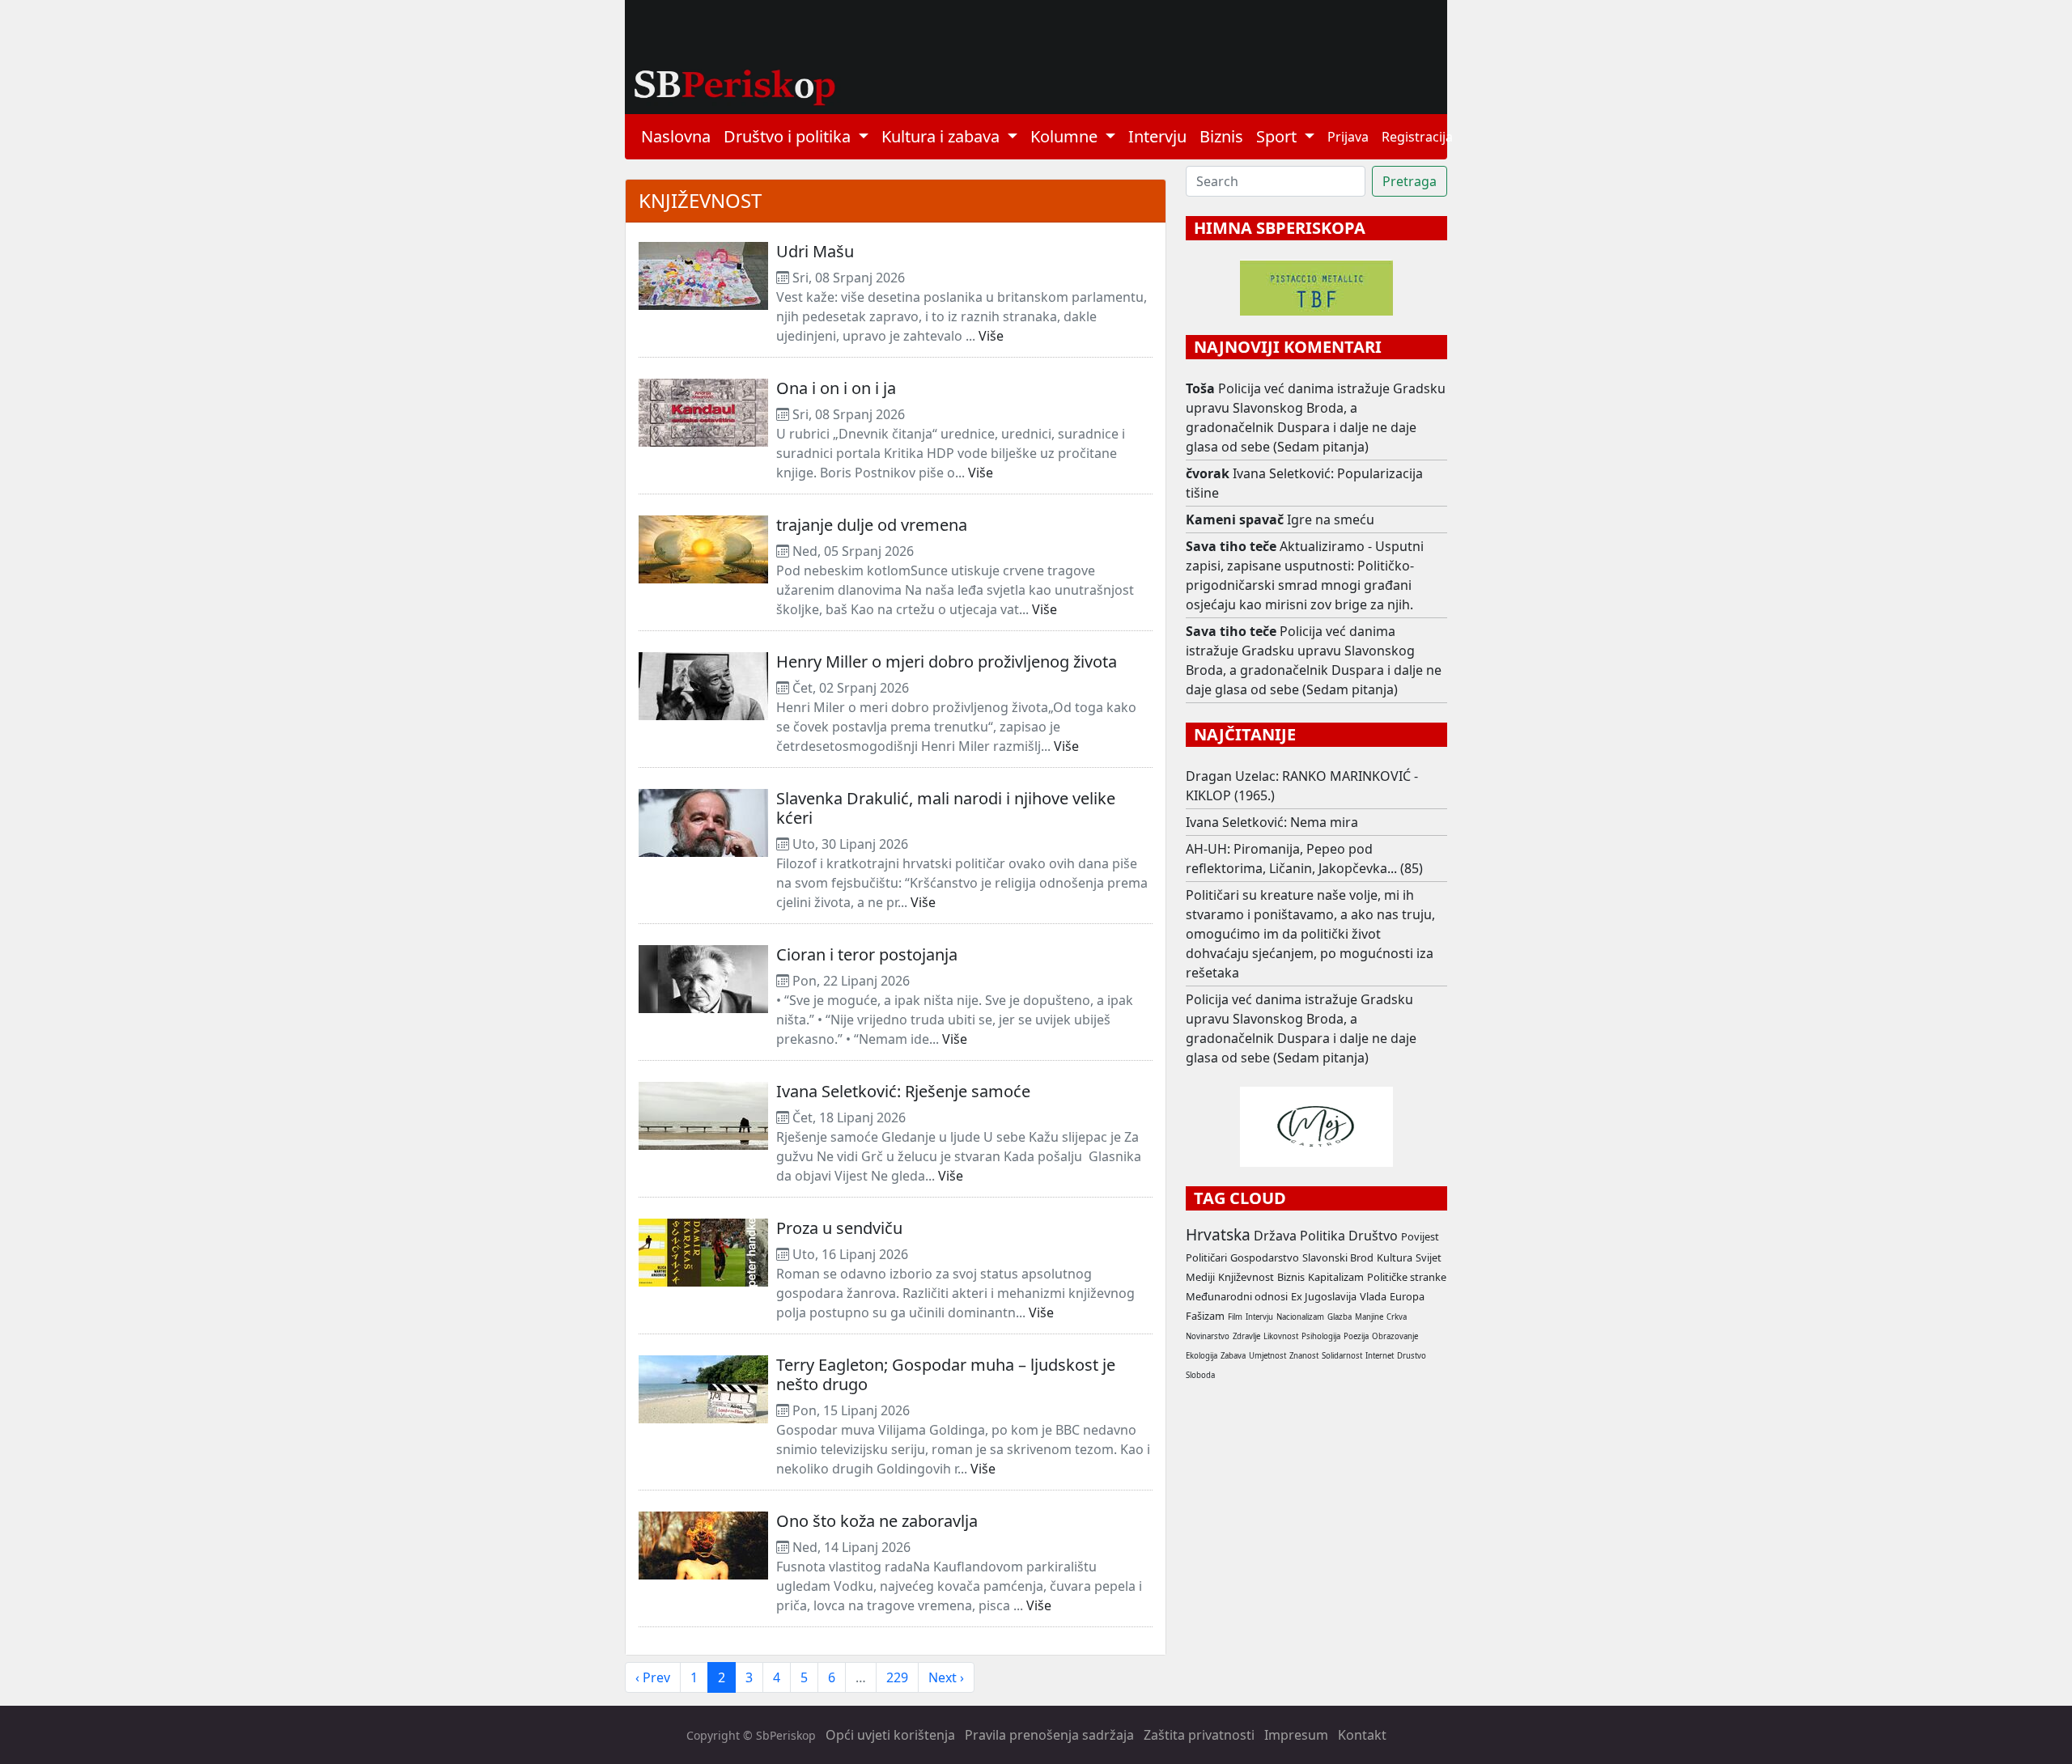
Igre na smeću (1331, 519)
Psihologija (1321, 1336)
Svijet (1429, 1257)
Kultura (1395, 1257)
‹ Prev (653, 1677)
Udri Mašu (815, 251)
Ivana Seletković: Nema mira (1272, 822)
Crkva (1397, 1317)
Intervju (1157, 136)
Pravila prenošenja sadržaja (1049, 1735)
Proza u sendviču (839, 1228)
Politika (1323, 1236)
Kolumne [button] (1066, 136)
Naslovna (676, 136)
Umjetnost (1267, 1356)
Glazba (1340, 1317)
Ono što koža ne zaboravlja (877, 1521)
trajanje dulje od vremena (872, 525)
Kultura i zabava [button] (943, 136)
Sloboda (1200, 1375)
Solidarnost (1342, 1356)
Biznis (1221, 136)
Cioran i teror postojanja (867, 954)
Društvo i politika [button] (789, 136)
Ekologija (1202, 1356)
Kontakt (1362, 1735)
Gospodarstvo (1265, 1257)
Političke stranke (1407, 1277)
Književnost (700, 200)
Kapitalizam (1336, 1277)
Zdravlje (1246, 1336)
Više (991, 336)
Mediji (1200, 1277)
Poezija (1356, 1336)
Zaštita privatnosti (1199, 1735)
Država (1275, 1236)
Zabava (1233, 1356)
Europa (1407, 1296)
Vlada (1373, 1296)
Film (1235, 1317)
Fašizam (1205, 1316)
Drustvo (1412, 1356)
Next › (946, 1677)
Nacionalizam (1300, 1317)
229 (897, 1677)
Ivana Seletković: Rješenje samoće (903, 1091)
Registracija (1417, 137)
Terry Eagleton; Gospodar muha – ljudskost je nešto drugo (946, 1374)
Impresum (1296, 1735)
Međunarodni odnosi (1237, 1296)
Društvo (1373, 1236)
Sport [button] (1278, 136)
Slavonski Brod (1338, 1257)
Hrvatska (1218, 1234)
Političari (1206, 1257)
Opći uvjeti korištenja (890, 1735)
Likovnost (1281, 1336)
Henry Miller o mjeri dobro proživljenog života (947, 661)
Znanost (1304, 1356)
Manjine (1369, 1317)
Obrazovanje (1395, 1336)
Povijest (1420, 1236)
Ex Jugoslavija (1324, 1296)
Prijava (1348, 137)
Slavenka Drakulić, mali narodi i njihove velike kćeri (946, 808)
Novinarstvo (1208, 1336)
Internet (1380, 1356)
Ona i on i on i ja (836, 388)
